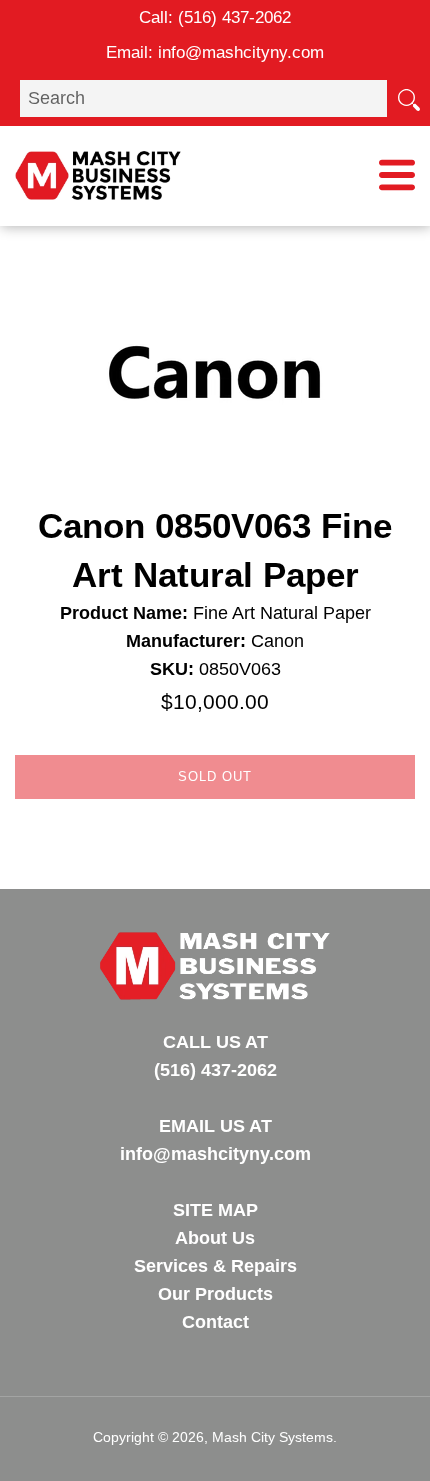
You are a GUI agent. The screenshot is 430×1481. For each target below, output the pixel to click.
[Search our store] (408, 98)
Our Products (215, 1294)
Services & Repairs (215, 1266)
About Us (215, 1238)
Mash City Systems (272, 1437)
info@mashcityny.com (241, 52)
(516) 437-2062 (234, 17)
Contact (215, 1322)
